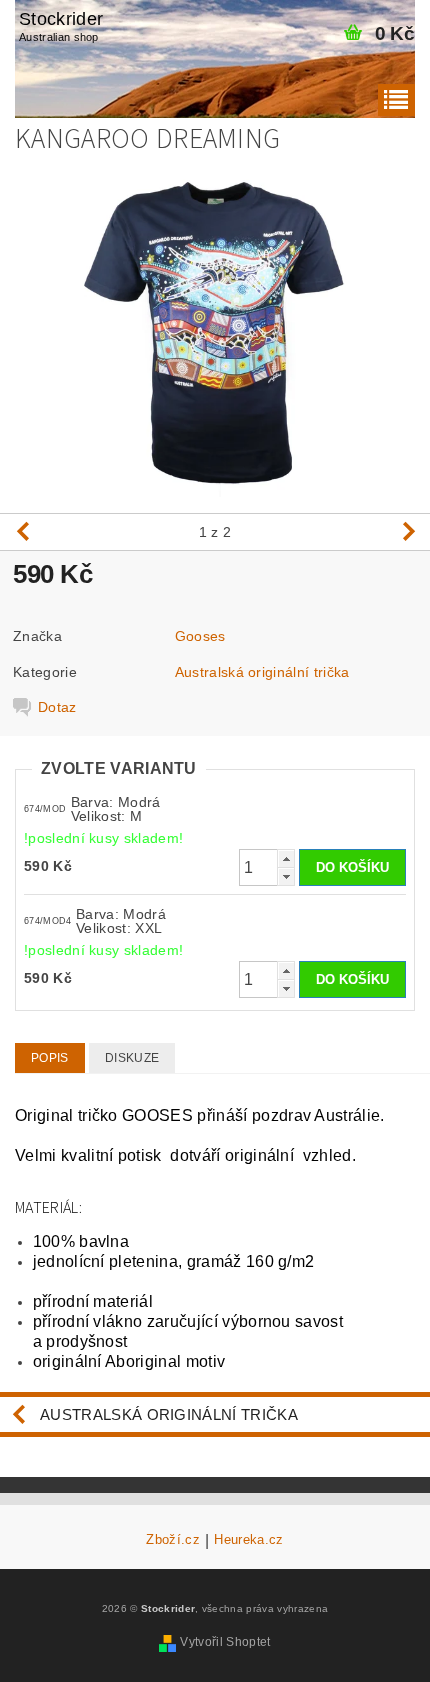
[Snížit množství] (286, 876)
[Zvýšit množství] (286, 858)
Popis (50, 1058)
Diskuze (132, 1058)
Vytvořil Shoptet (225, 1642)
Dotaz (57, 707)
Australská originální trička (262, 672)
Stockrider (61, 26)
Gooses (200, 636)
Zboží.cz (173, 1540)
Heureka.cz (248, 1540)
